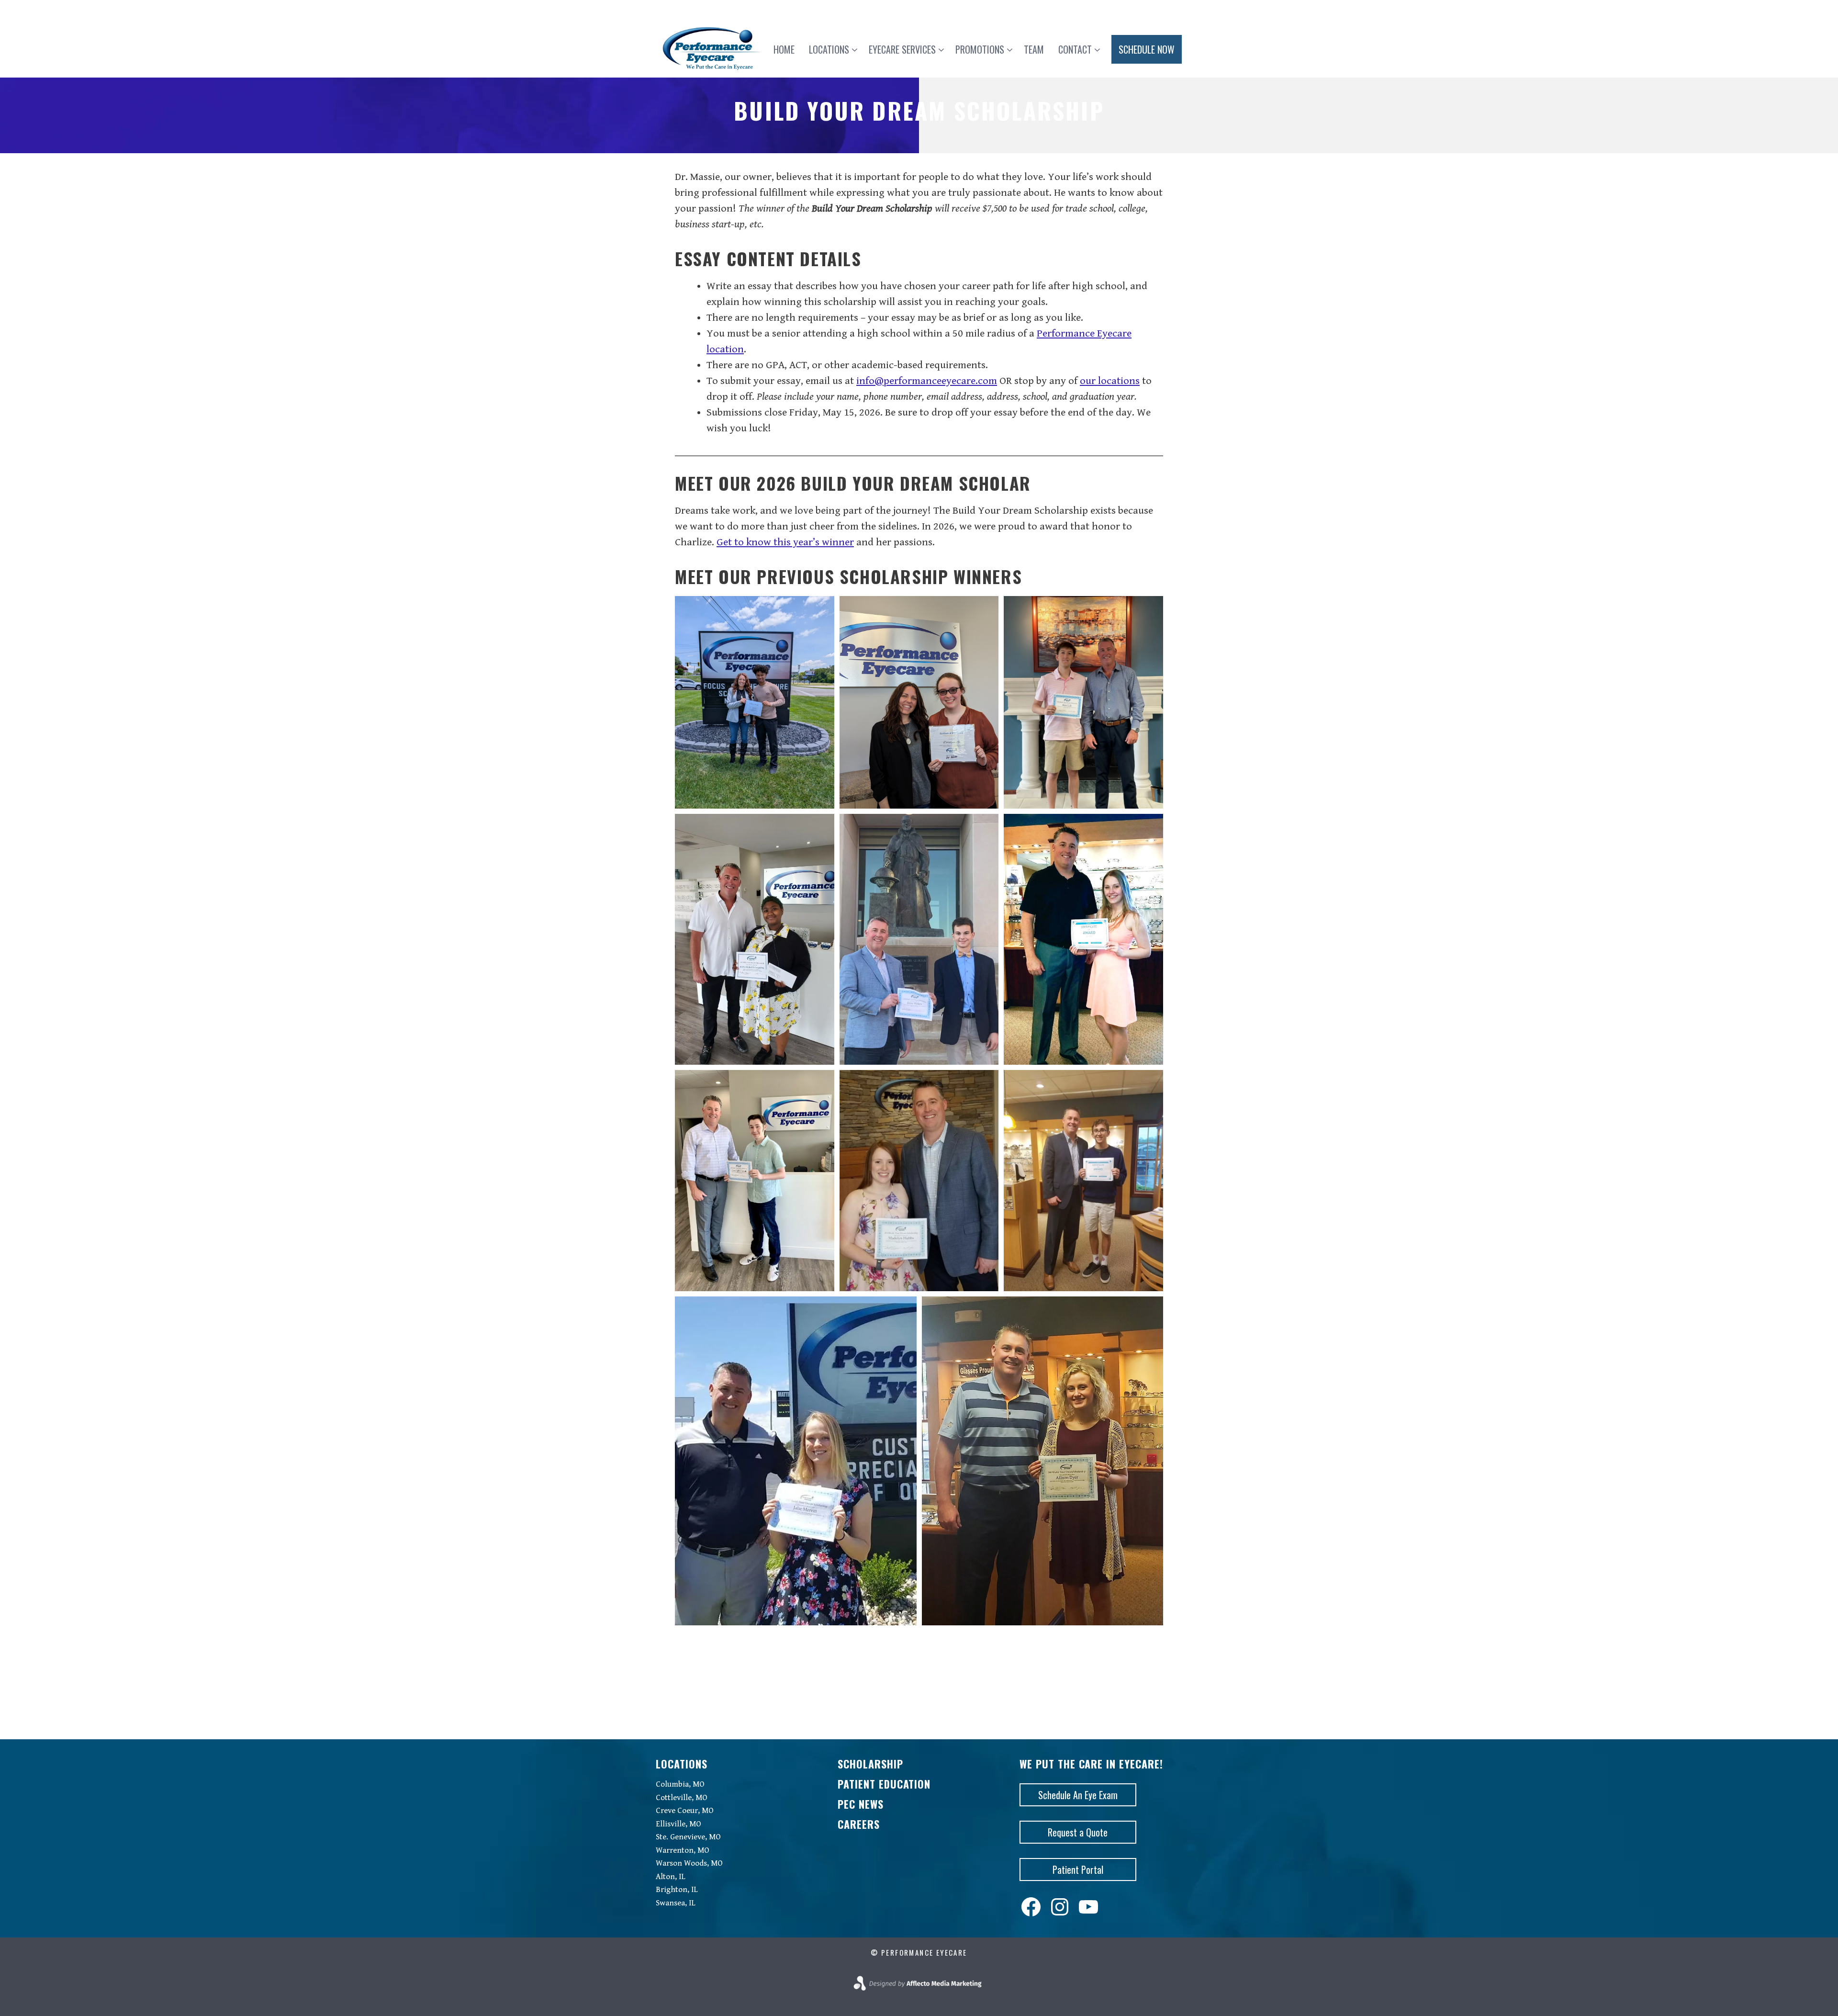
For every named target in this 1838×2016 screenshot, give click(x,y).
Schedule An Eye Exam (1078, 1795)
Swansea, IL (676, 1903)
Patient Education (884, 1784)
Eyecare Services (902, 49)
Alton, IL (671, 1877)
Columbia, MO (680, 1784)
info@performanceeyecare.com (927, 381)
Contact (1075, 49)
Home (784, 49)
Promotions (980, 49)
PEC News (861, 1804)
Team (1034, 49)
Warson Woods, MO (689, 1863)
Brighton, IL (677, 1890)
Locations (829, 49)
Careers (859, 1824)
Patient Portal (1078, 1870)
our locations (1110, 381)
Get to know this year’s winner (785, 542)
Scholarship (870, 1764)
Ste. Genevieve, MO (688, 1837)
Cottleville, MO (682, 1798)
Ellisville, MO (678, 1824)
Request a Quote (1078, 1832)
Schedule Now (1147, 49)
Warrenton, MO (683, 1850)
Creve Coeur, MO (685, 1811)
